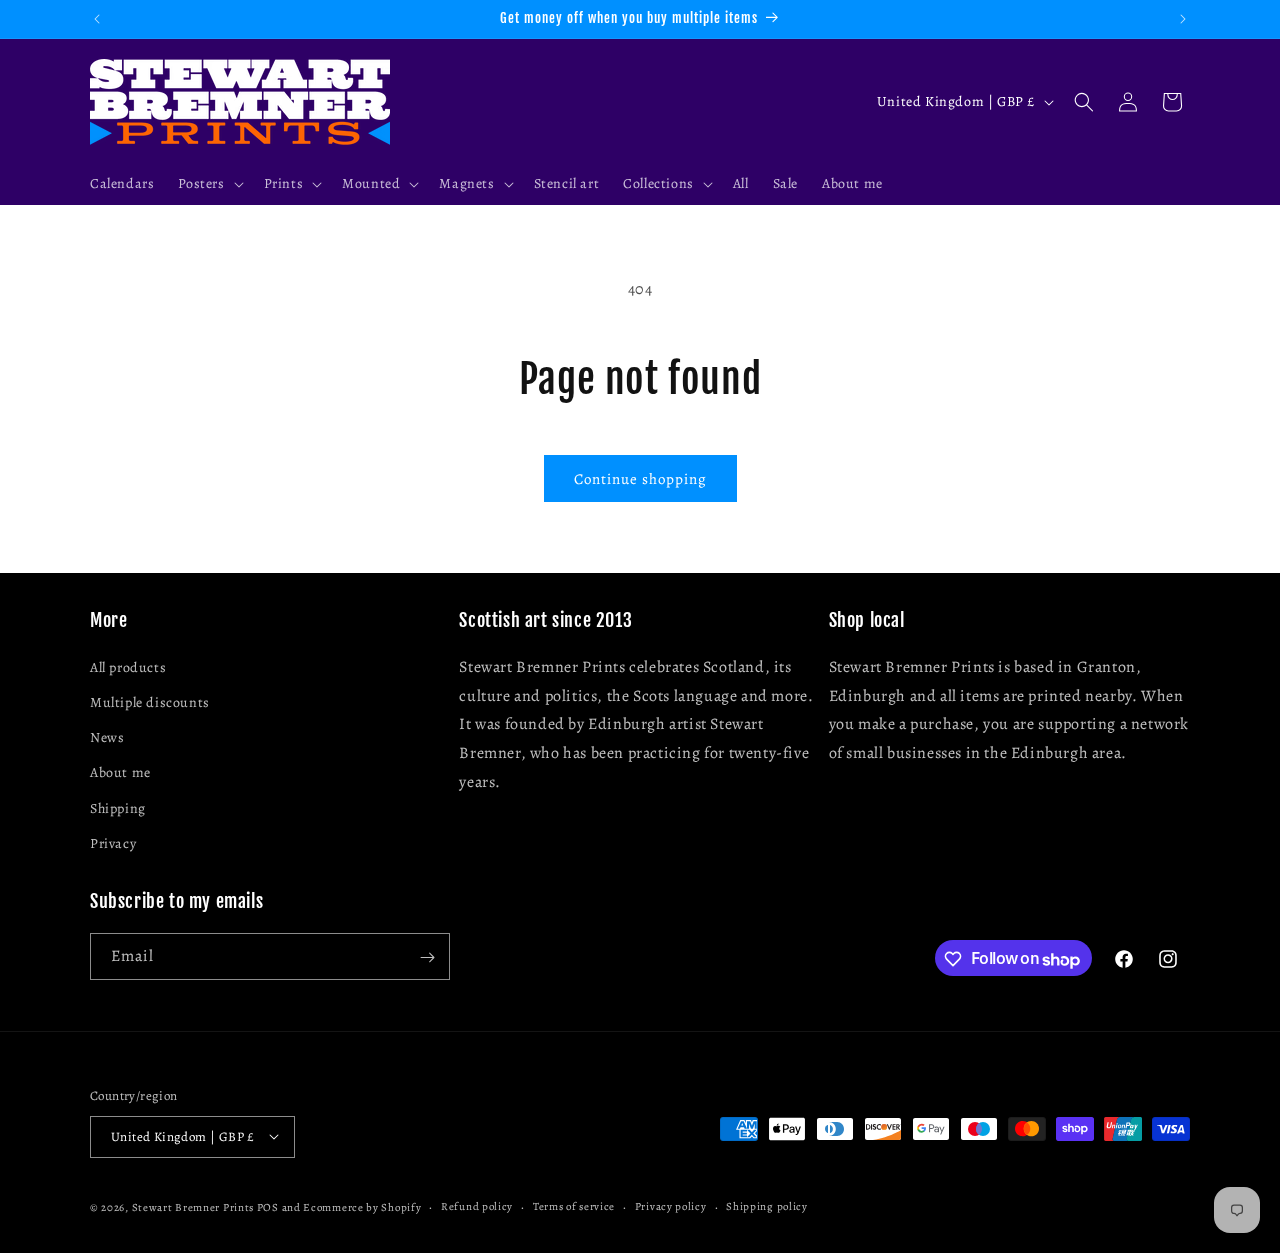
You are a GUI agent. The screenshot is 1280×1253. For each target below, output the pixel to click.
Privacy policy (671, 1205)
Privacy (113, 842)
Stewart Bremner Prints (193, 1206)
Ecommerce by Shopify (362, 1206)
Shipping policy (767, 1205)
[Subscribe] (427, 957)
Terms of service (574, 1205)
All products (128, 666)
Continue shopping (640, 479)
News (107, 737)
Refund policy (477, 1205)
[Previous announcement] (97, 19)
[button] (208, 184)
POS (268, 1206)
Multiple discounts (150, 701)
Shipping (118, 807)
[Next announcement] (1183, 19)
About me (120, 772)
